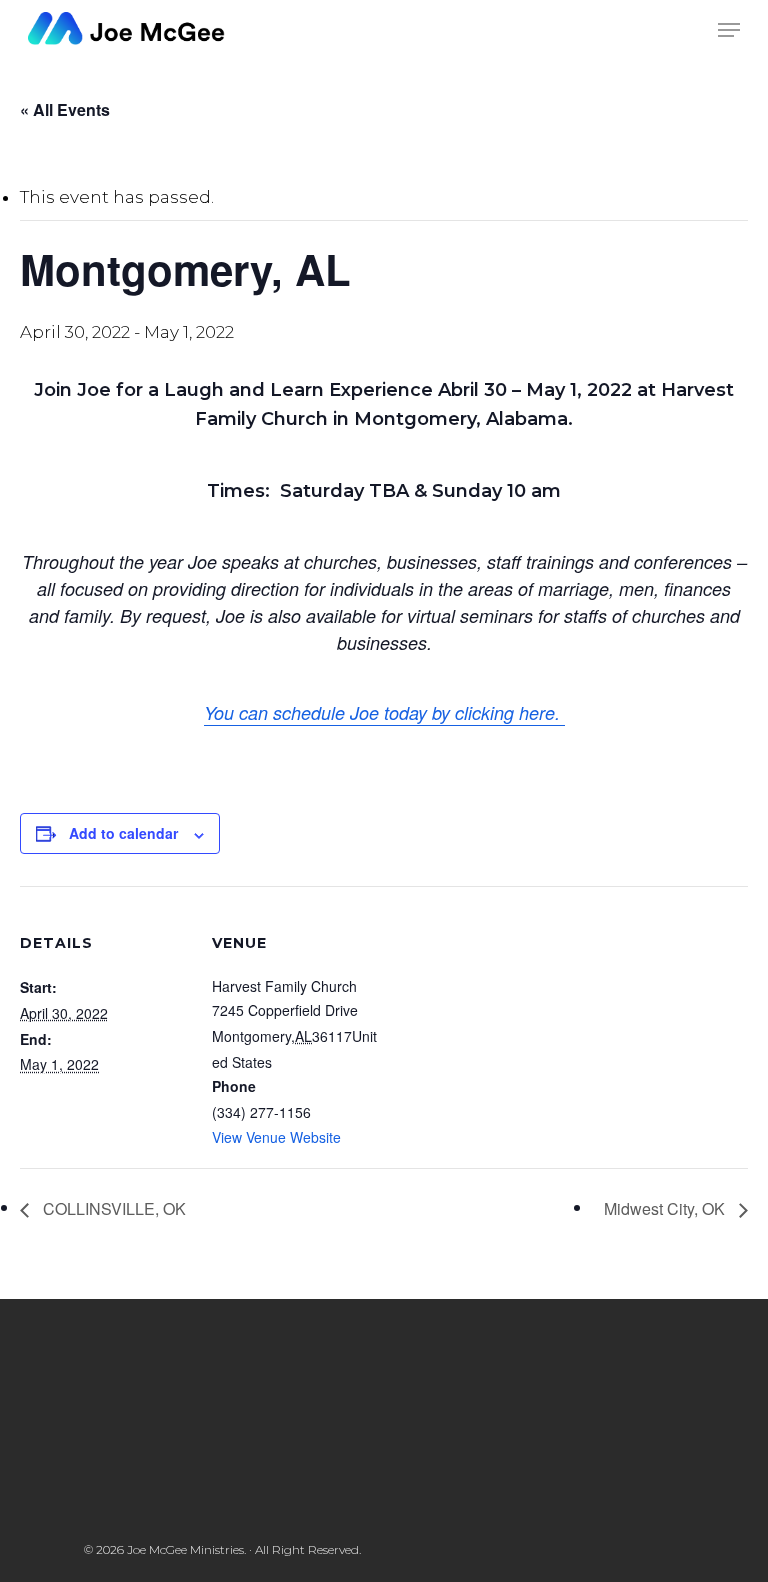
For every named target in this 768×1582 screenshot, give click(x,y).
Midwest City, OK (666, 1208)
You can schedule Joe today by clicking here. (384, 712)
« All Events (65, 109)
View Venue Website (276, 1137)
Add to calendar (123, 833)
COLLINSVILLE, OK (112, 1208)
